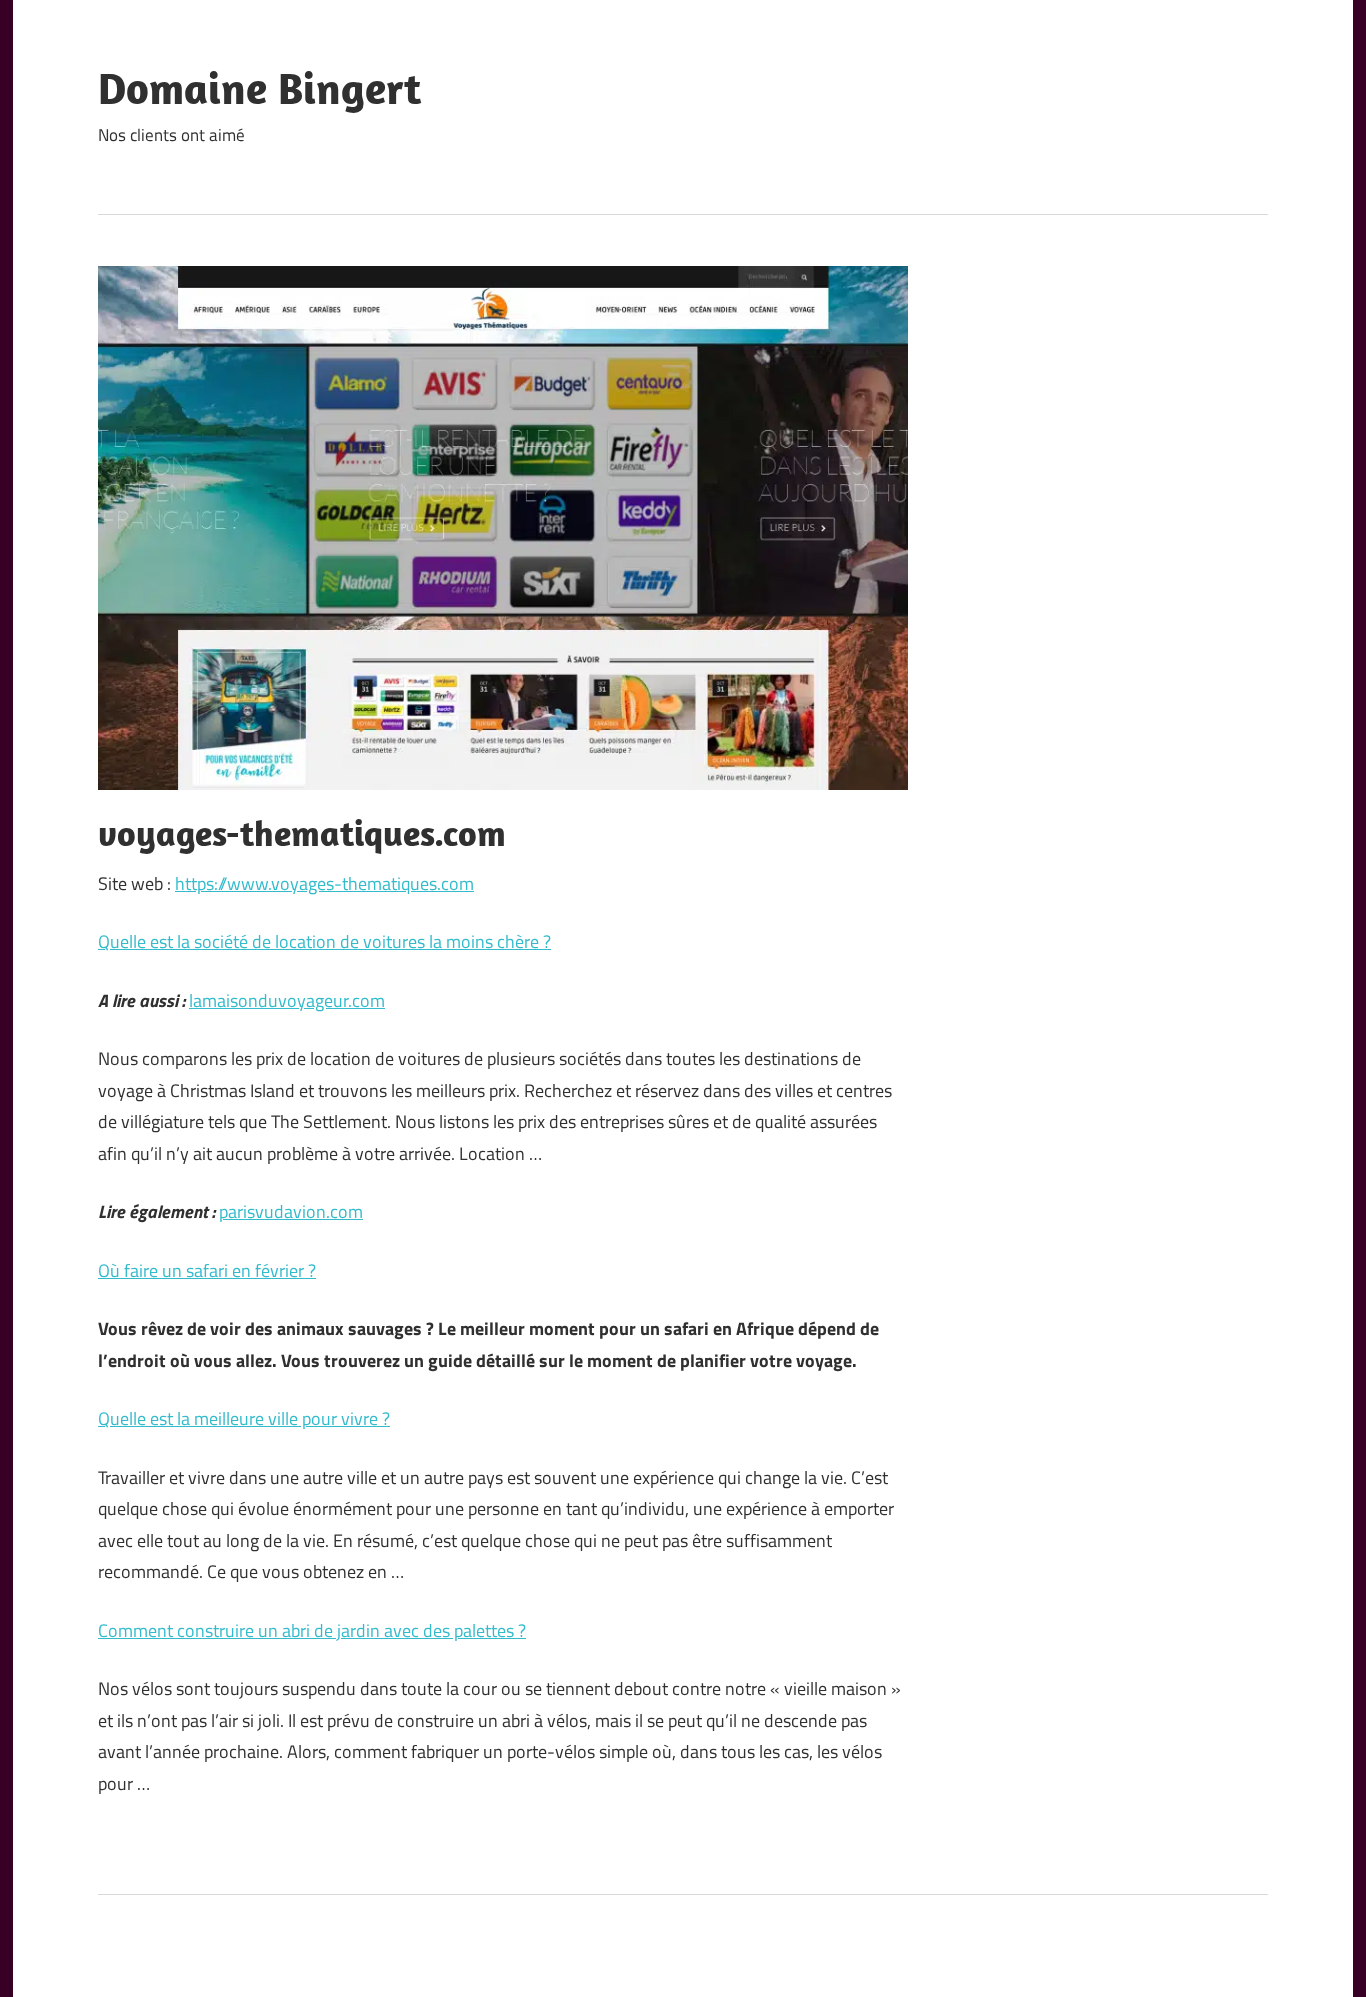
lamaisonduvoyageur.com (287, 1000)
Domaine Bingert (259, 88)
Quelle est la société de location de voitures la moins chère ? (324, 941)
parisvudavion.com (291, 1211)
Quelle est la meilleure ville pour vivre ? (244, 1418)
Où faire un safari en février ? (207, 1270)
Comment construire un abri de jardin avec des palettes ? (312, 1630)
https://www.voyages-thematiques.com (324, 883)
